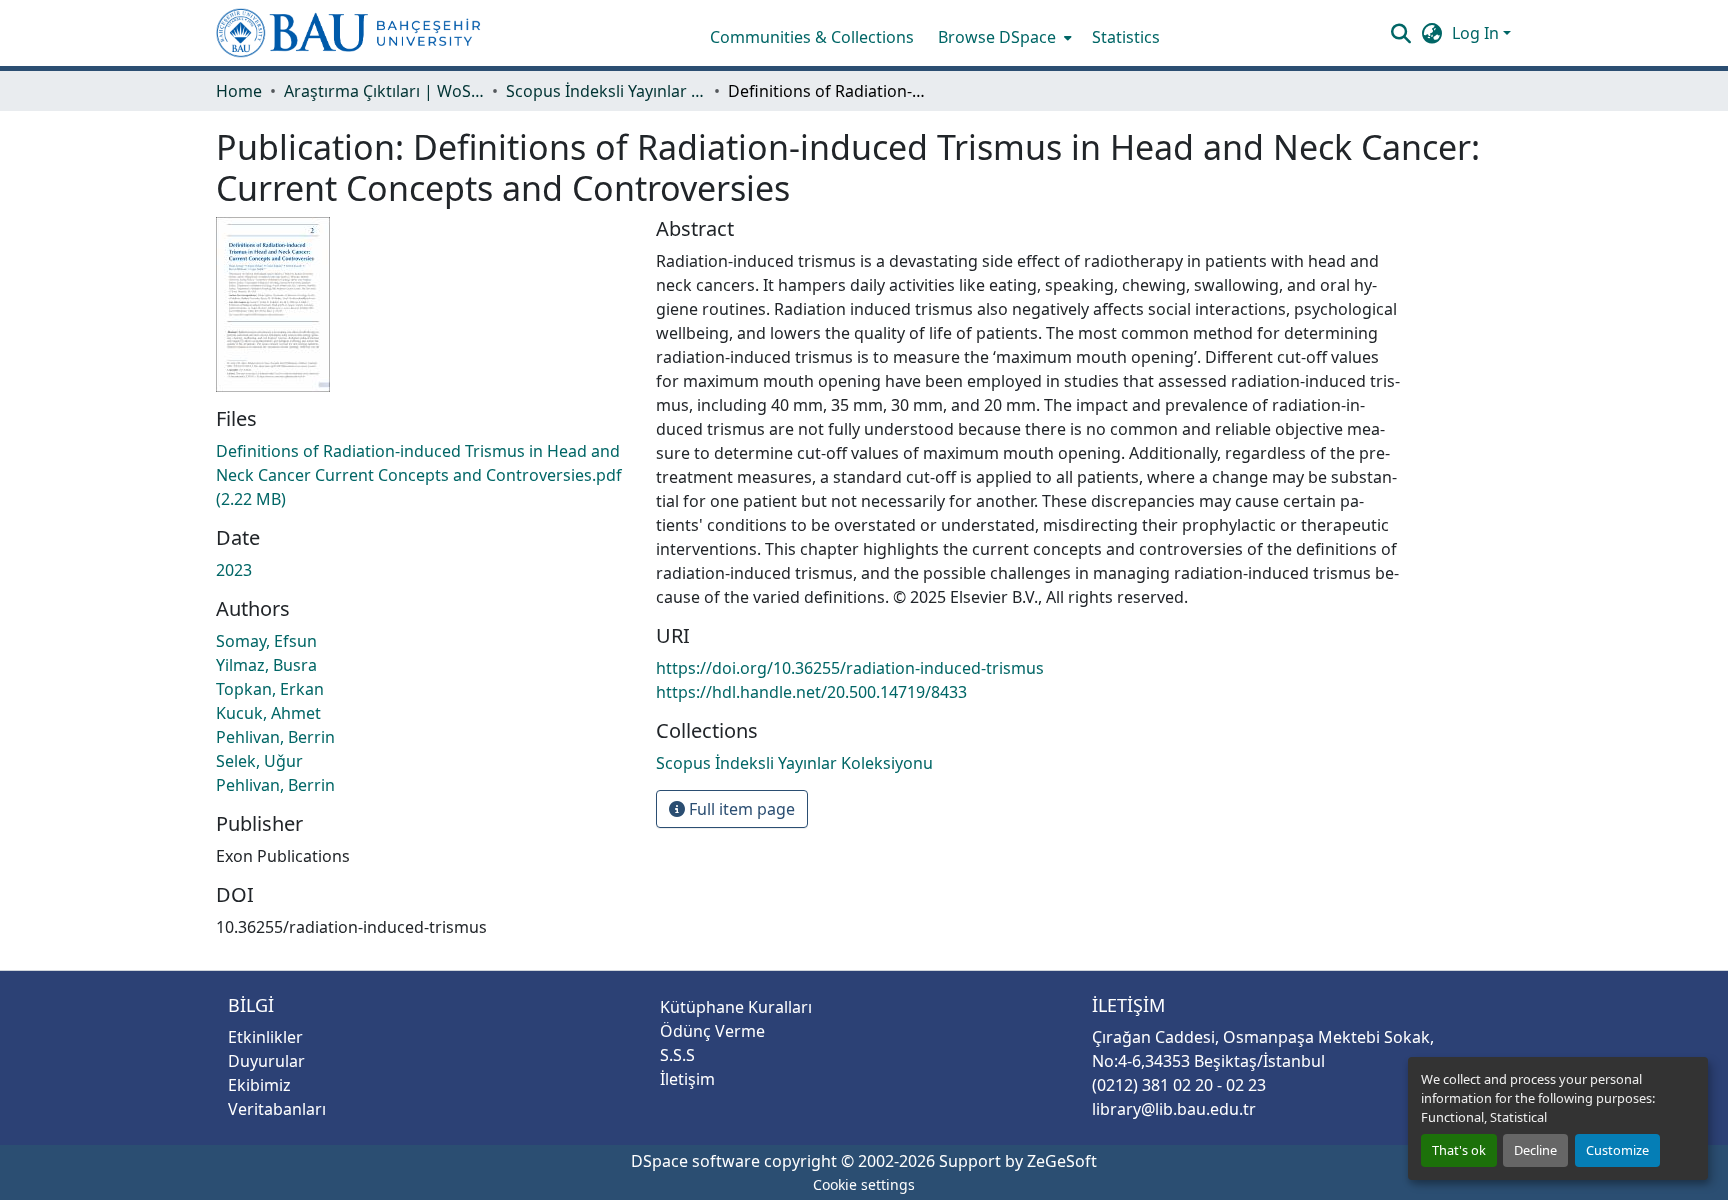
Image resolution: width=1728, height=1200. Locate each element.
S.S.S (677, 1055)
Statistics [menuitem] (1126, 37)
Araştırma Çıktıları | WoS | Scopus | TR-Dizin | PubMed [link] (384, 91)
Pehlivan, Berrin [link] (275, 737)
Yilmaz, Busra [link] (266, 665)
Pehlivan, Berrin (275, 785)
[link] (424, 475)
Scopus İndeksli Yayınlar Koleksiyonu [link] (606, 91)
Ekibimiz (259, 1085)
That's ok (1459, 1150)
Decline (1535, 1150)
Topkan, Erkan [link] (270, 689)
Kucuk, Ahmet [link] (268, 713)
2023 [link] (234, 570)
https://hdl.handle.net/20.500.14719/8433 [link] (811, 692)
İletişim (687, 1079)
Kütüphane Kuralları (736, 1007)
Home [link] (239, 91)
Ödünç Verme (712, 1031)
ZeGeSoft (1062, 1161)
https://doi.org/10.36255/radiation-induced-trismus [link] (850, 668)
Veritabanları (277, 1109)
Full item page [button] (740, 809)
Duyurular (266, 1061)
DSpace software (695, 1161)
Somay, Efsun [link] (266, 641)
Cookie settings (864, 1184)
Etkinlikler (265, 1037)
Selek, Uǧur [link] (259, 761)
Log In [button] (1477, 33)
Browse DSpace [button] (997, 37)
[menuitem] (1003, 37)
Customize (1617, 1150)
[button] (348, 33)
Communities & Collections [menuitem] (812, 37)
